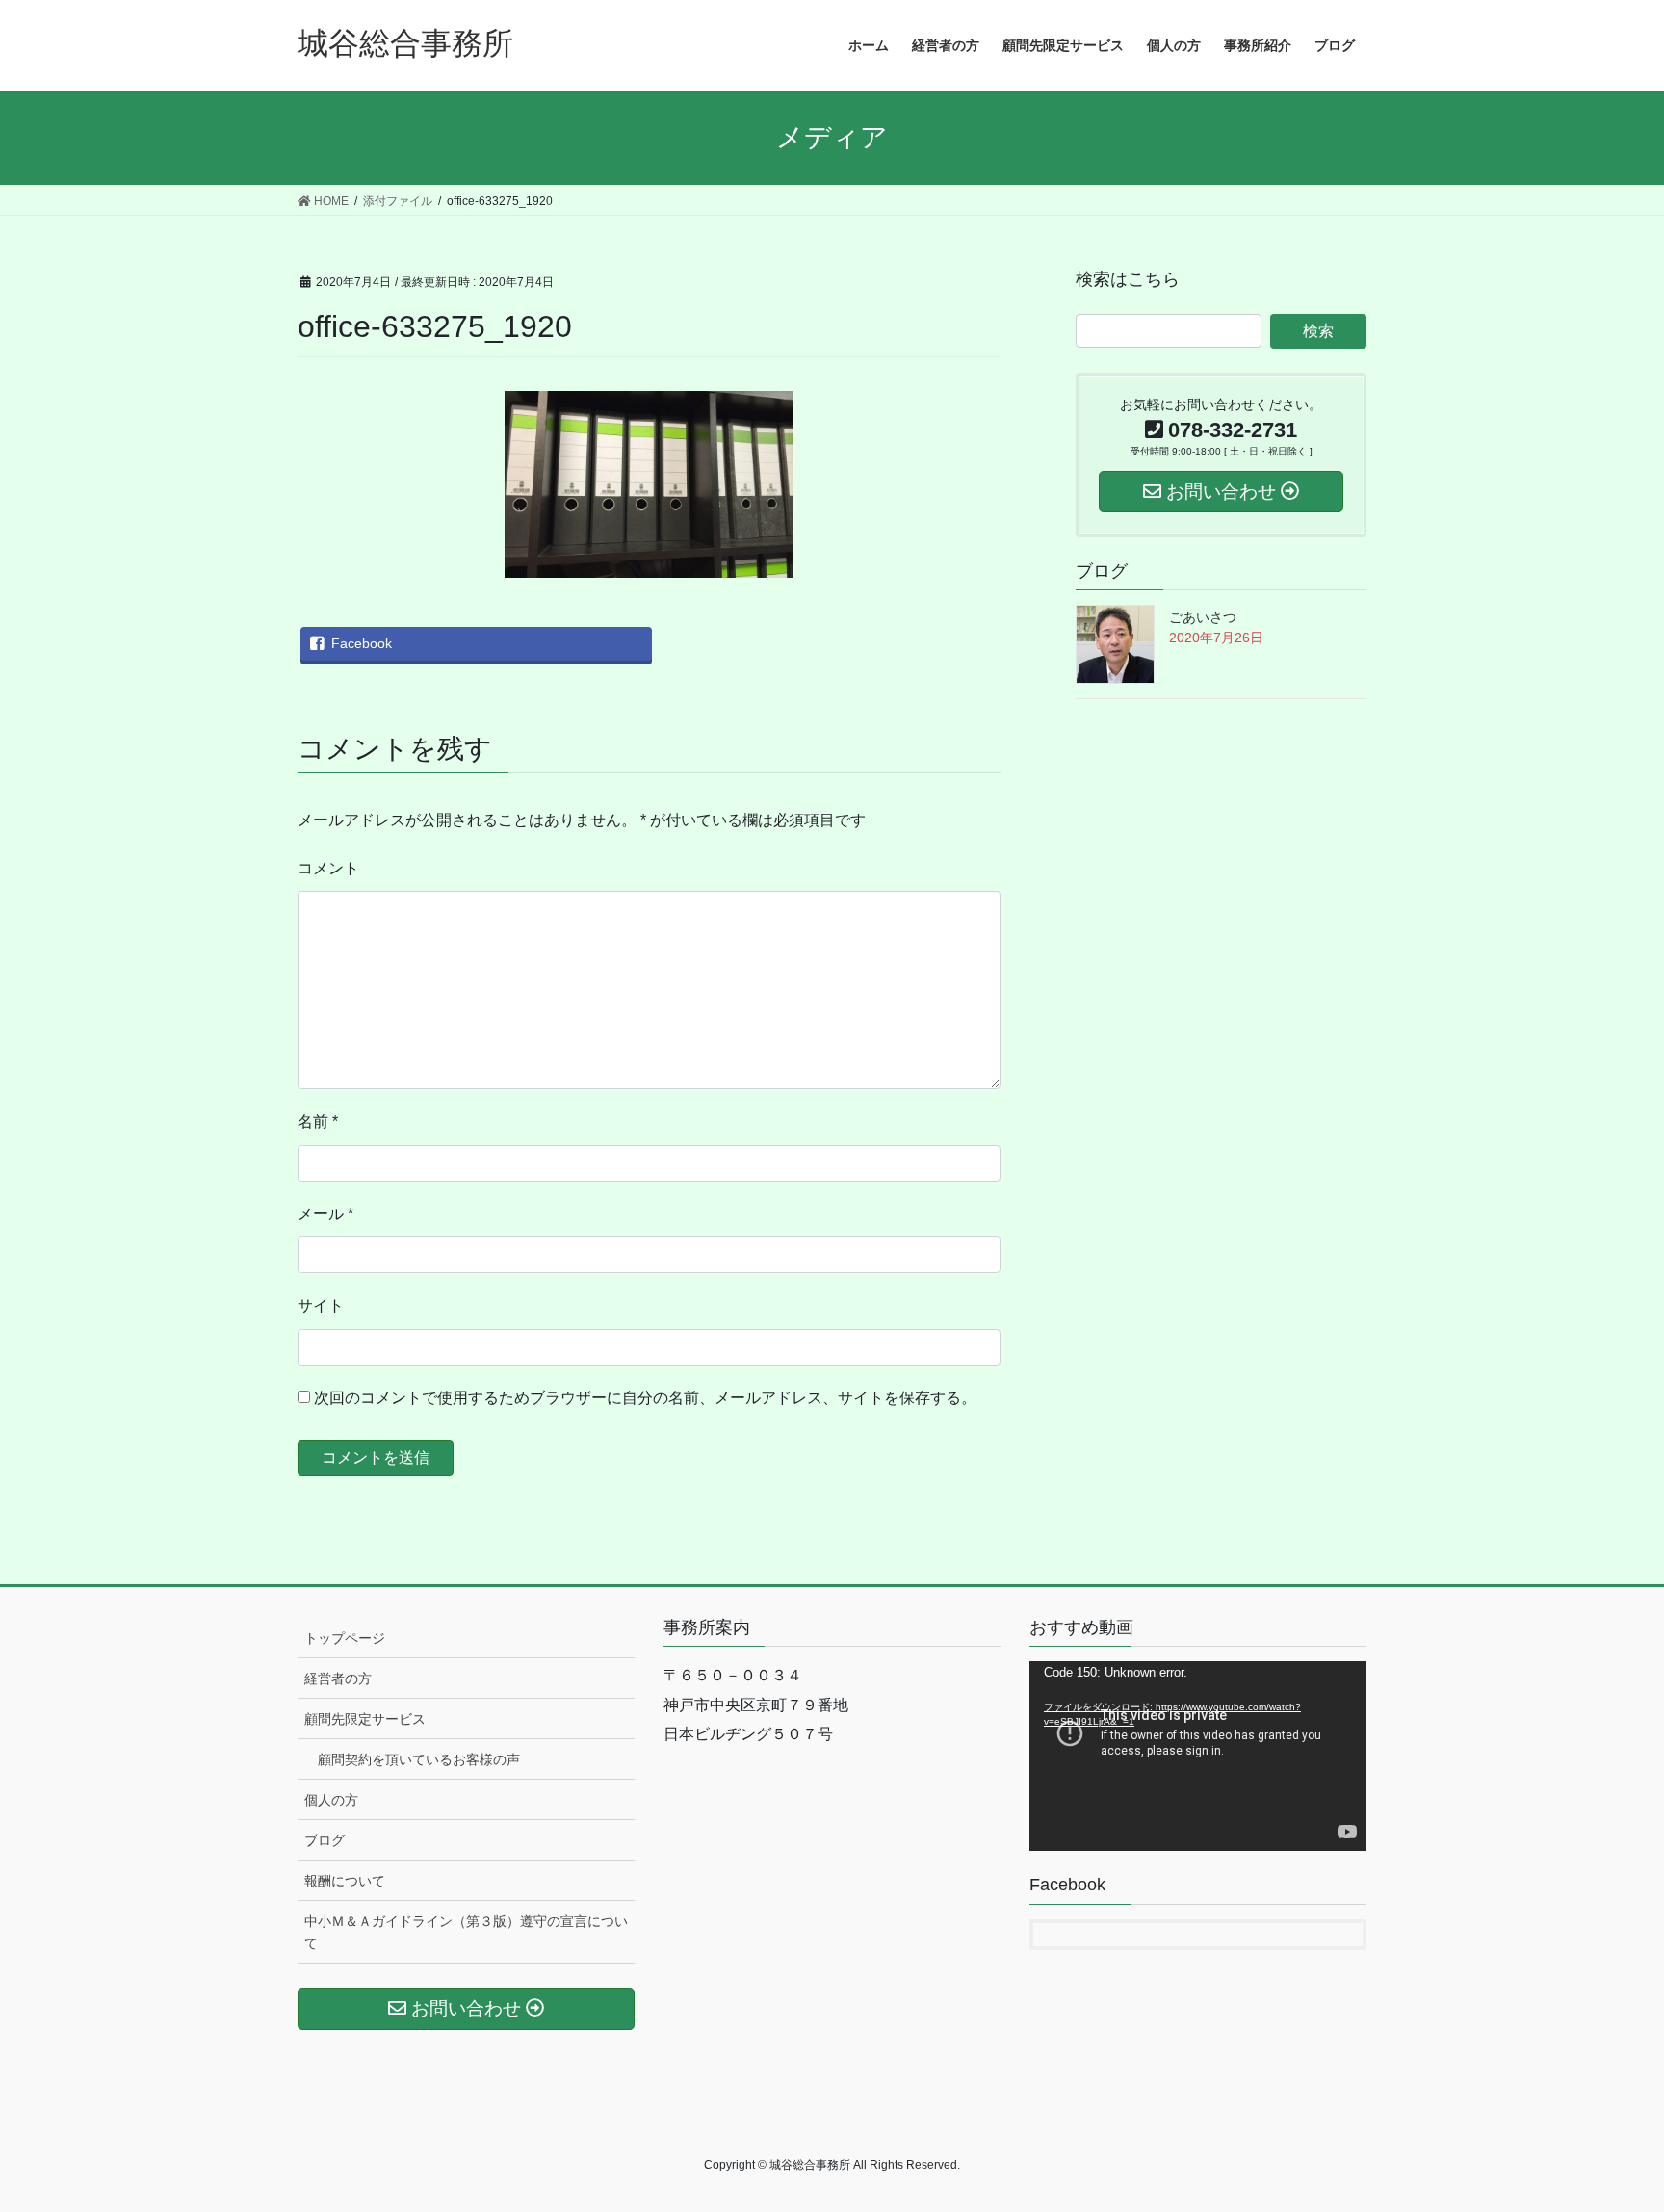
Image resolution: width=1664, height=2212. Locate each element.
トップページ (345, 1638)
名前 (318, 1121)
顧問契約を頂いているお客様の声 (419, 1759)
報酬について (345, 1881)
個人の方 (331, 1800)
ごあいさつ (1203, 617)
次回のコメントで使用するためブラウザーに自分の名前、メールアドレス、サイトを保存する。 (645, 1398)
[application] (1198, 1756)
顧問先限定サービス (365, 1719)
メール (325, 1214)
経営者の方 (338, 1679)
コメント (328, 868)
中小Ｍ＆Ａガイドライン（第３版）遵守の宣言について (466, 1932)
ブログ (325, 1840)
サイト (321, 1305)
